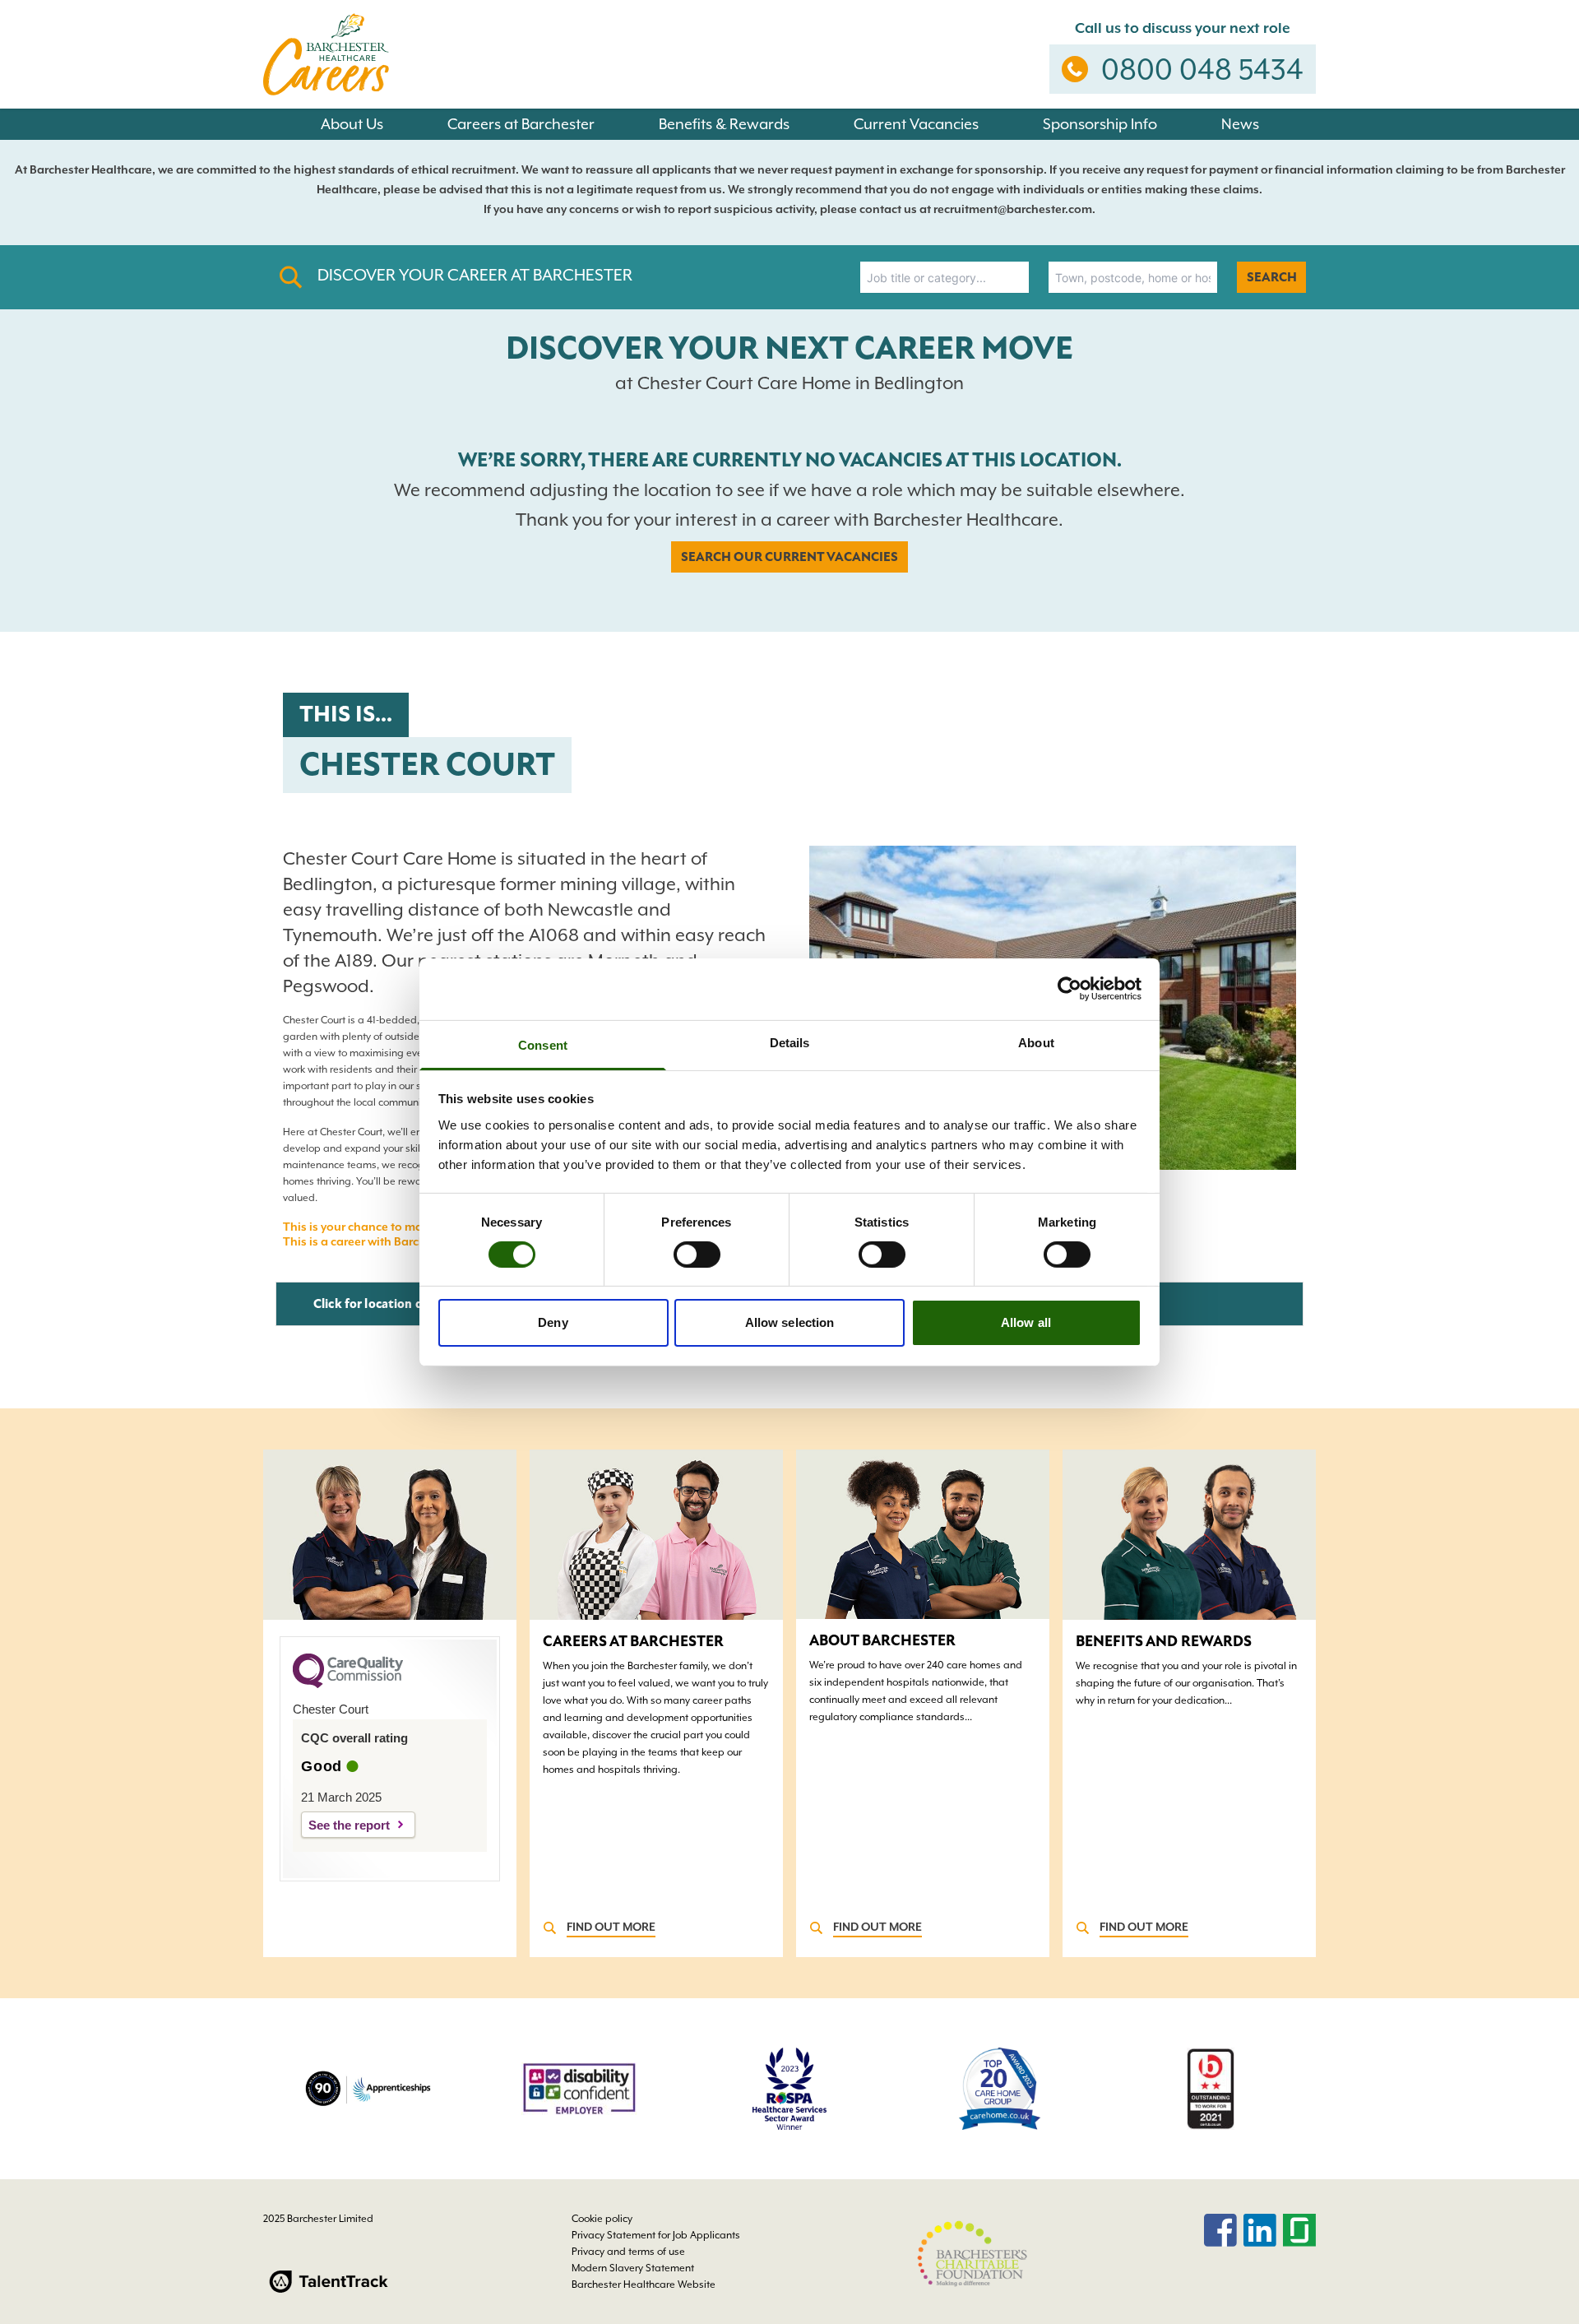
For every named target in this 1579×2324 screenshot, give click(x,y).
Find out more (611, 1927)
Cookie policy (602, 2219)
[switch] (697, 1255)
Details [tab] (790, 1042)
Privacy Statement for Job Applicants (656, 2235)
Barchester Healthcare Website (644, 2285)
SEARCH (1272, 277)
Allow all (1026, 1322)
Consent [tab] (543, 1044)
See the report (349, 1825)
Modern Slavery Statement (633, 2268)
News (1240, 124)
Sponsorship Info (1100, 124)
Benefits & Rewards (724, 124)
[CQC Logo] (348, 1684)
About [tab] (1036, 1042)
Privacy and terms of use (628, 2252)
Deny (553, 1322)
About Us (352, 124)
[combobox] (945, 277)
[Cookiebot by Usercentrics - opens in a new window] (1070, 989)
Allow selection (790, 1322)
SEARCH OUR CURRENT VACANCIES (789, 557)
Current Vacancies (916, 124)
